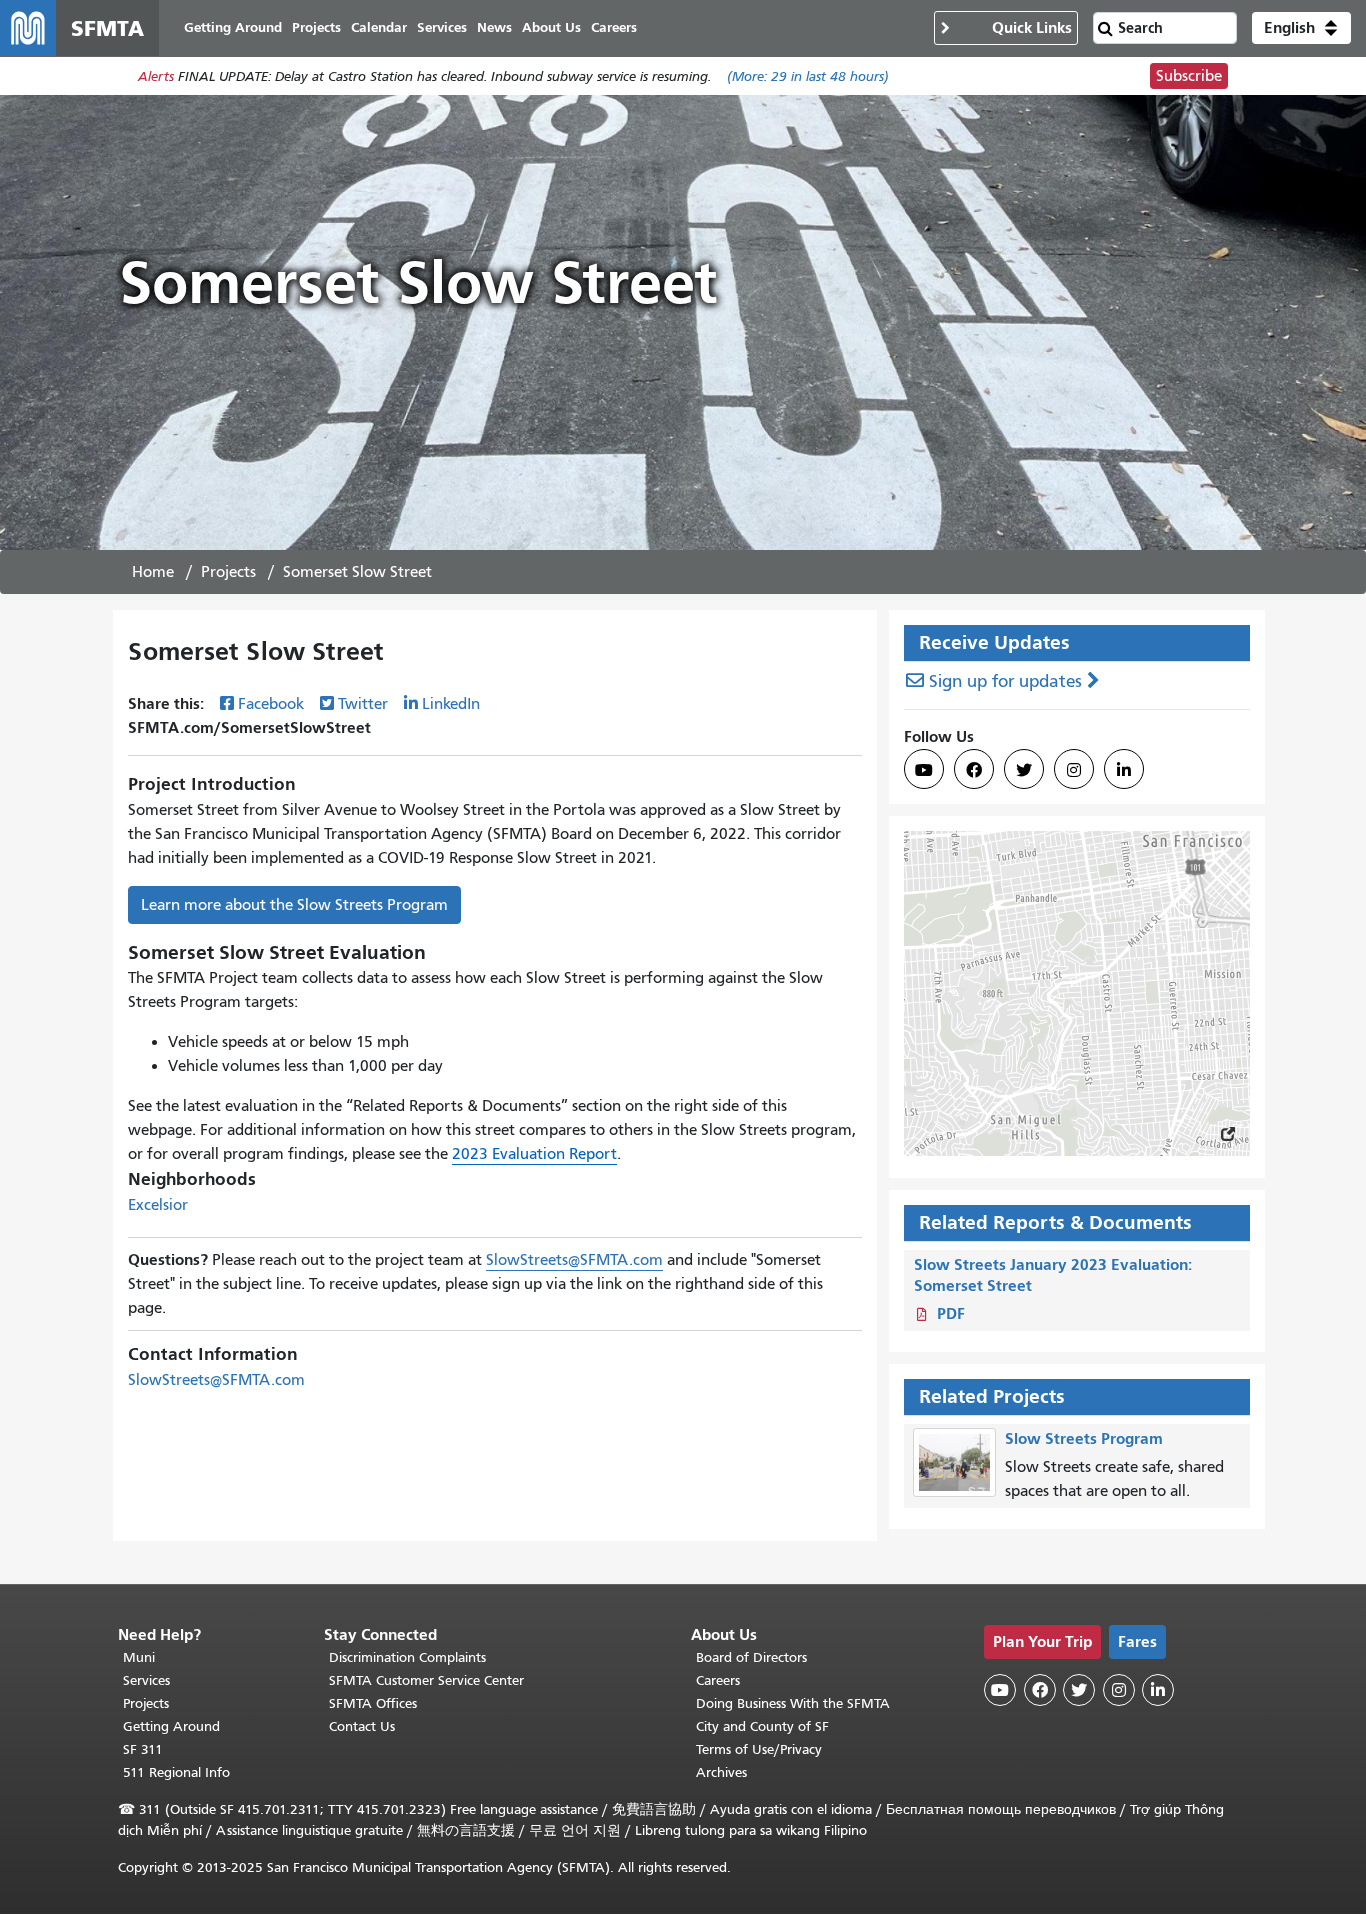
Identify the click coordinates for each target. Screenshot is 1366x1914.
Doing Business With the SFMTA (793, 1703)
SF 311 (143, 1749)
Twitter (363, 704)
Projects (228, 572)
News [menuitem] (494, 27)
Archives (721, 1772)
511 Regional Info (176, 1772)
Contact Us (362, 1726)
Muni (139, 1657)
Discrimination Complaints (407, 1657)
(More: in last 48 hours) (808, 76)
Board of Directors (751, 1657)
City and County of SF (762, 1726)
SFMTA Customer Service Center (426, 1680)
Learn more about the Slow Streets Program (294, 905)
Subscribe (1189, 76)
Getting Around (171, 1726)
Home (153, 572)
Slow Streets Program (1084, 1438)
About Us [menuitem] (551, 27)
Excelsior (158, 1205)
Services (146, 1680)
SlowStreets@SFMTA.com (574, 1260)
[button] (1301, 28)
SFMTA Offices (373, 1703)
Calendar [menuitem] (379, 27)
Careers (718, 1680)
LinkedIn (451, 704)
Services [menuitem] (442, 27)
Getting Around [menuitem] (233, 27)
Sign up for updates (1005, 681)
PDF (951, 1313)
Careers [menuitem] (614, 27)
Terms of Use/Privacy (759, 1749)
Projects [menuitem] (316, 27)
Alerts (156, 76)
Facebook (271, 704)
